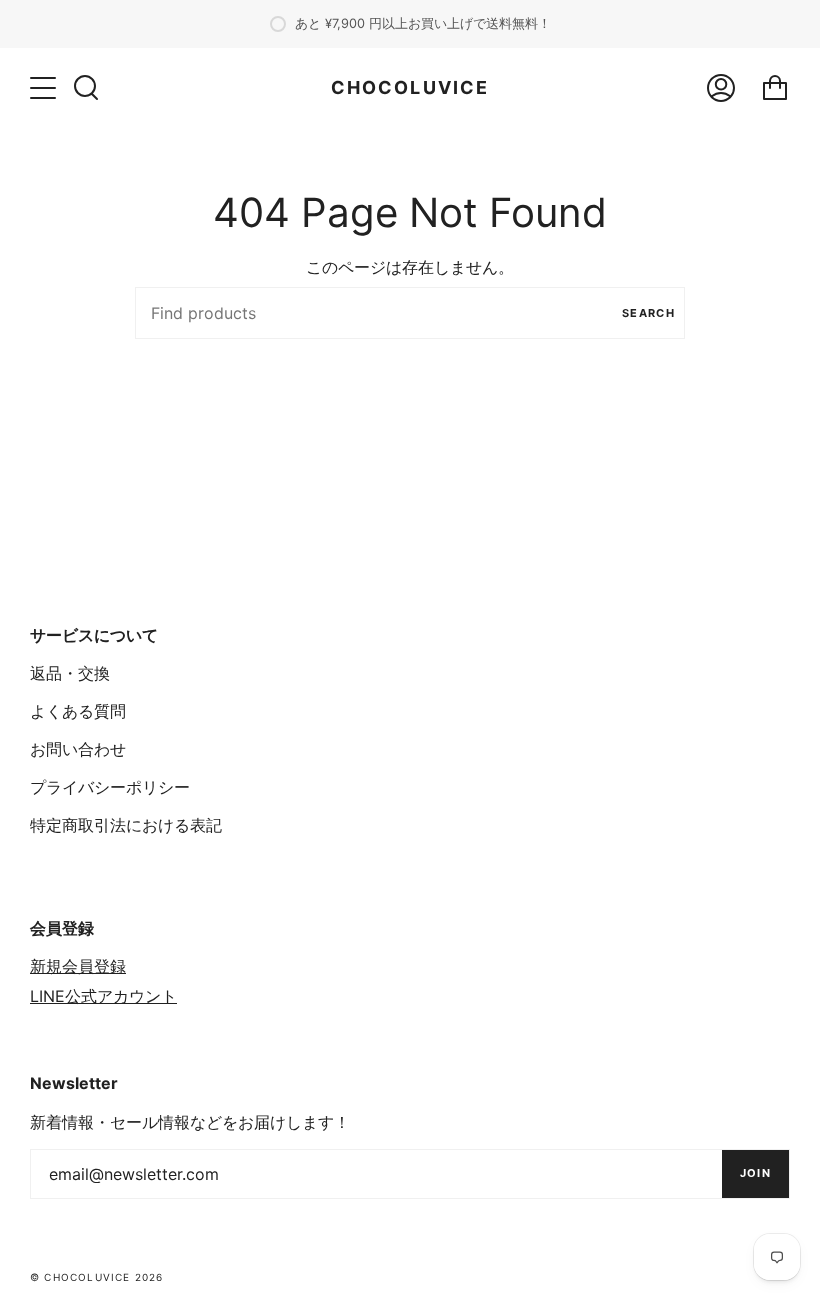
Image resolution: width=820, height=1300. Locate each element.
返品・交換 (70, 673)
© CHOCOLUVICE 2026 (97, 1277)
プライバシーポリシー (110, 787)
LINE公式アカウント (103, 996)
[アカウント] (721, 88)
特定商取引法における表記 (126, 825)
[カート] (775, 88)
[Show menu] (45, 88)
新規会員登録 (78, 966)
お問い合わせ (78, 749)
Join (755, 1173)
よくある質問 (78, 711)
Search (648, 313)
